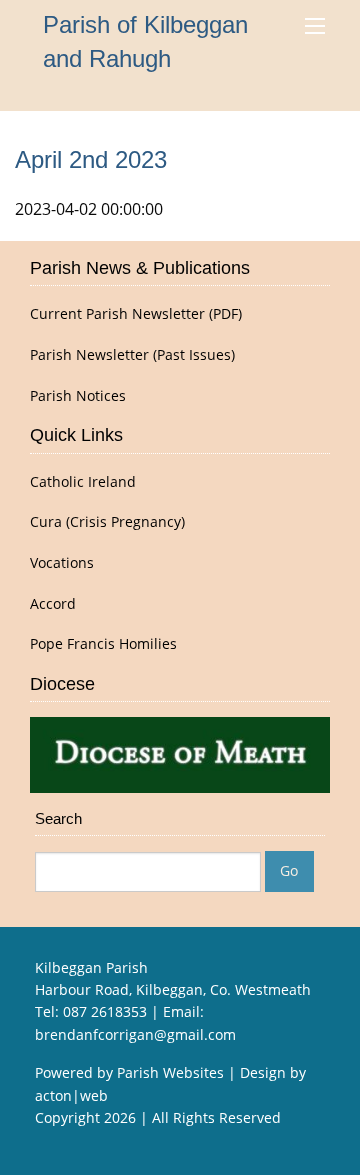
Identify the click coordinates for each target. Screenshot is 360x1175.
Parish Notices (78, 396)
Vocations (62, 563)
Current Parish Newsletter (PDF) (136, 314)
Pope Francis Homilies (103, 644)
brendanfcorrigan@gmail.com (135, 1034)
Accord (53, 604)
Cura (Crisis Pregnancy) (107, 522)
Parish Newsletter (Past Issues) (132, 355)
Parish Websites (170, 1072)
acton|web (71, 1095)
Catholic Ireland (83, 482)
